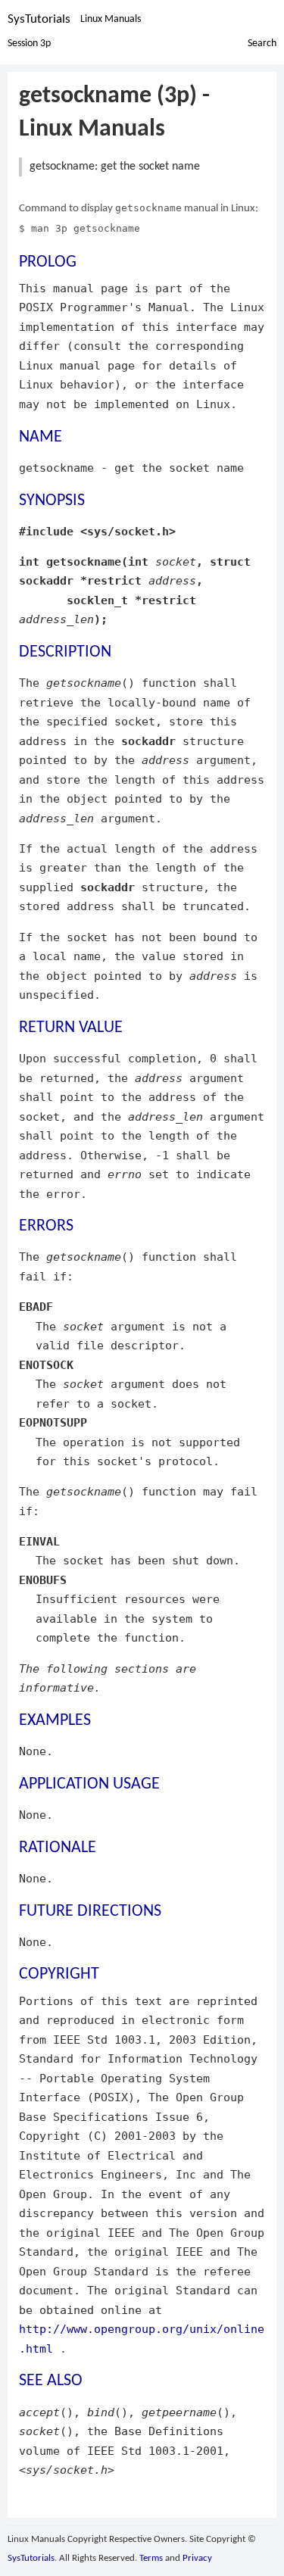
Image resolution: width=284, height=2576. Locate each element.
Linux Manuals (111, 19)
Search (262, 44)
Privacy (197, 2558)
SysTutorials (39, 19)
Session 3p (29, 44)
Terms (151, 2558)
